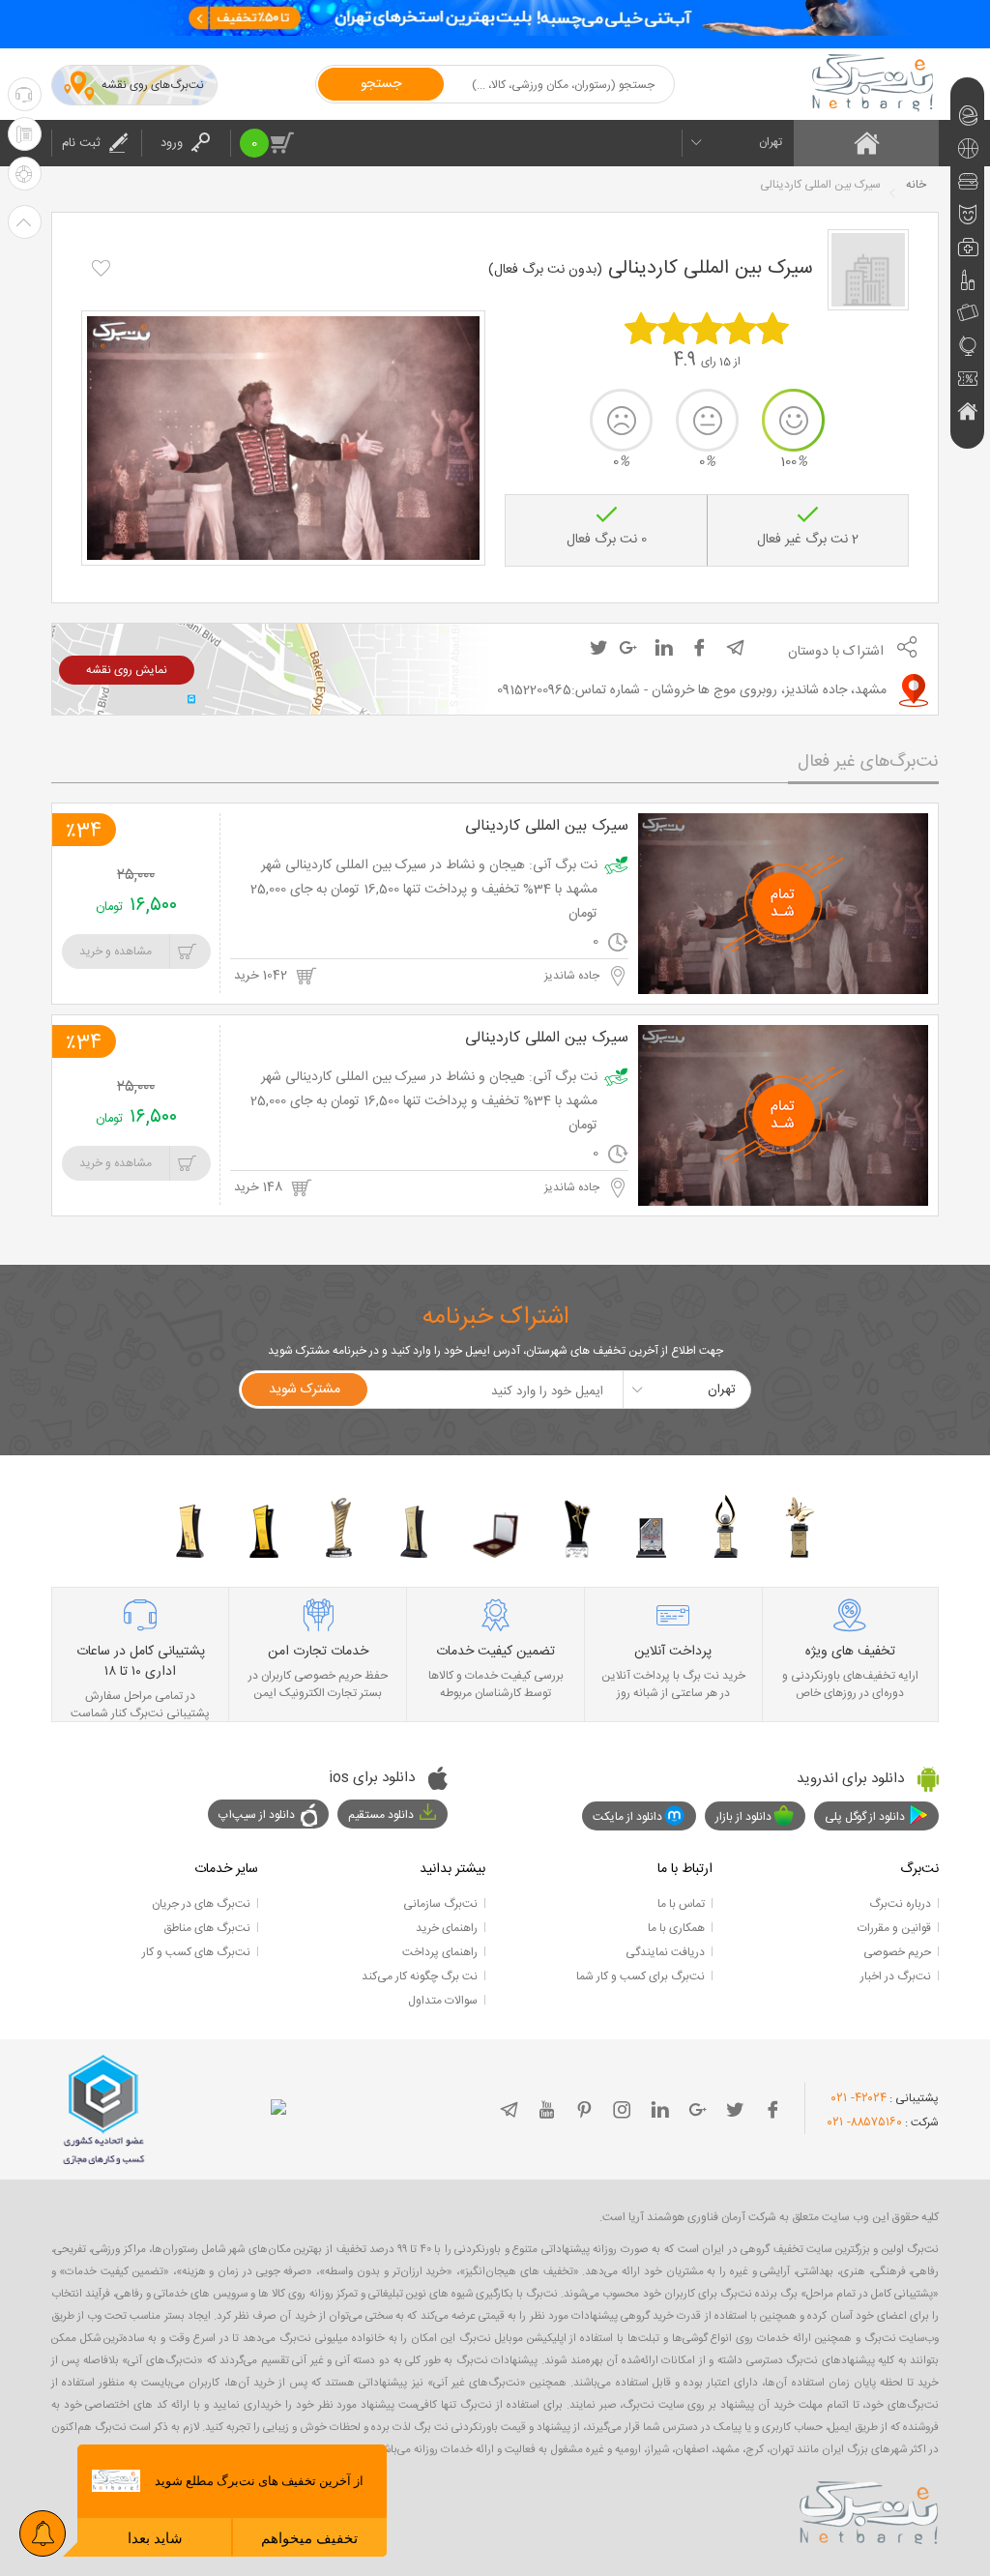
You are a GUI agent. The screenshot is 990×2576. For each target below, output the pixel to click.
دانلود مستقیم (381, 1815)
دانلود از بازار (743, 1817)
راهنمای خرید (447, 1928)
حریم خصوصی (897, 1952)
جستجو (381, 84)
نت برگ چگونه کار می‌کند (420, 1976)
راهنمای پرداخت (440, 1952)
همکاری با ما (676, 1928)
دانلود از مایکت (627, 1817)
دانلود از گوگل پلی (865, 1817)
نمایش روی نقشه (127, 670)
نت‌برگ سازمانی (440, 1904)
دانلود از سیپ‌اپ (257, 1815)
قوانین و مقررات (894, 1928)
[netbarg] (869, 2509)
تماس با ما (681, 1904)
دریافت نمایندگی (665, 1952)
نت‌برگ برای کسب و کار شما (641, 1976)
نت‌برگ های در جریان (201, 1904)
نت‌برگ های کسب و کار (196, 1952)
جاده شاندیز (573, 976)
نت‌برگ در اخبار (896, 1976)
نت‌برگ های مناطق (207, 1928)
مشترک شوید (305, 1390)
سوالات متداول (443, 2001)
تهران (771, 142)
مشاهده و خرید (116, 951)
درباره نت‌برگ (900, 1904)
